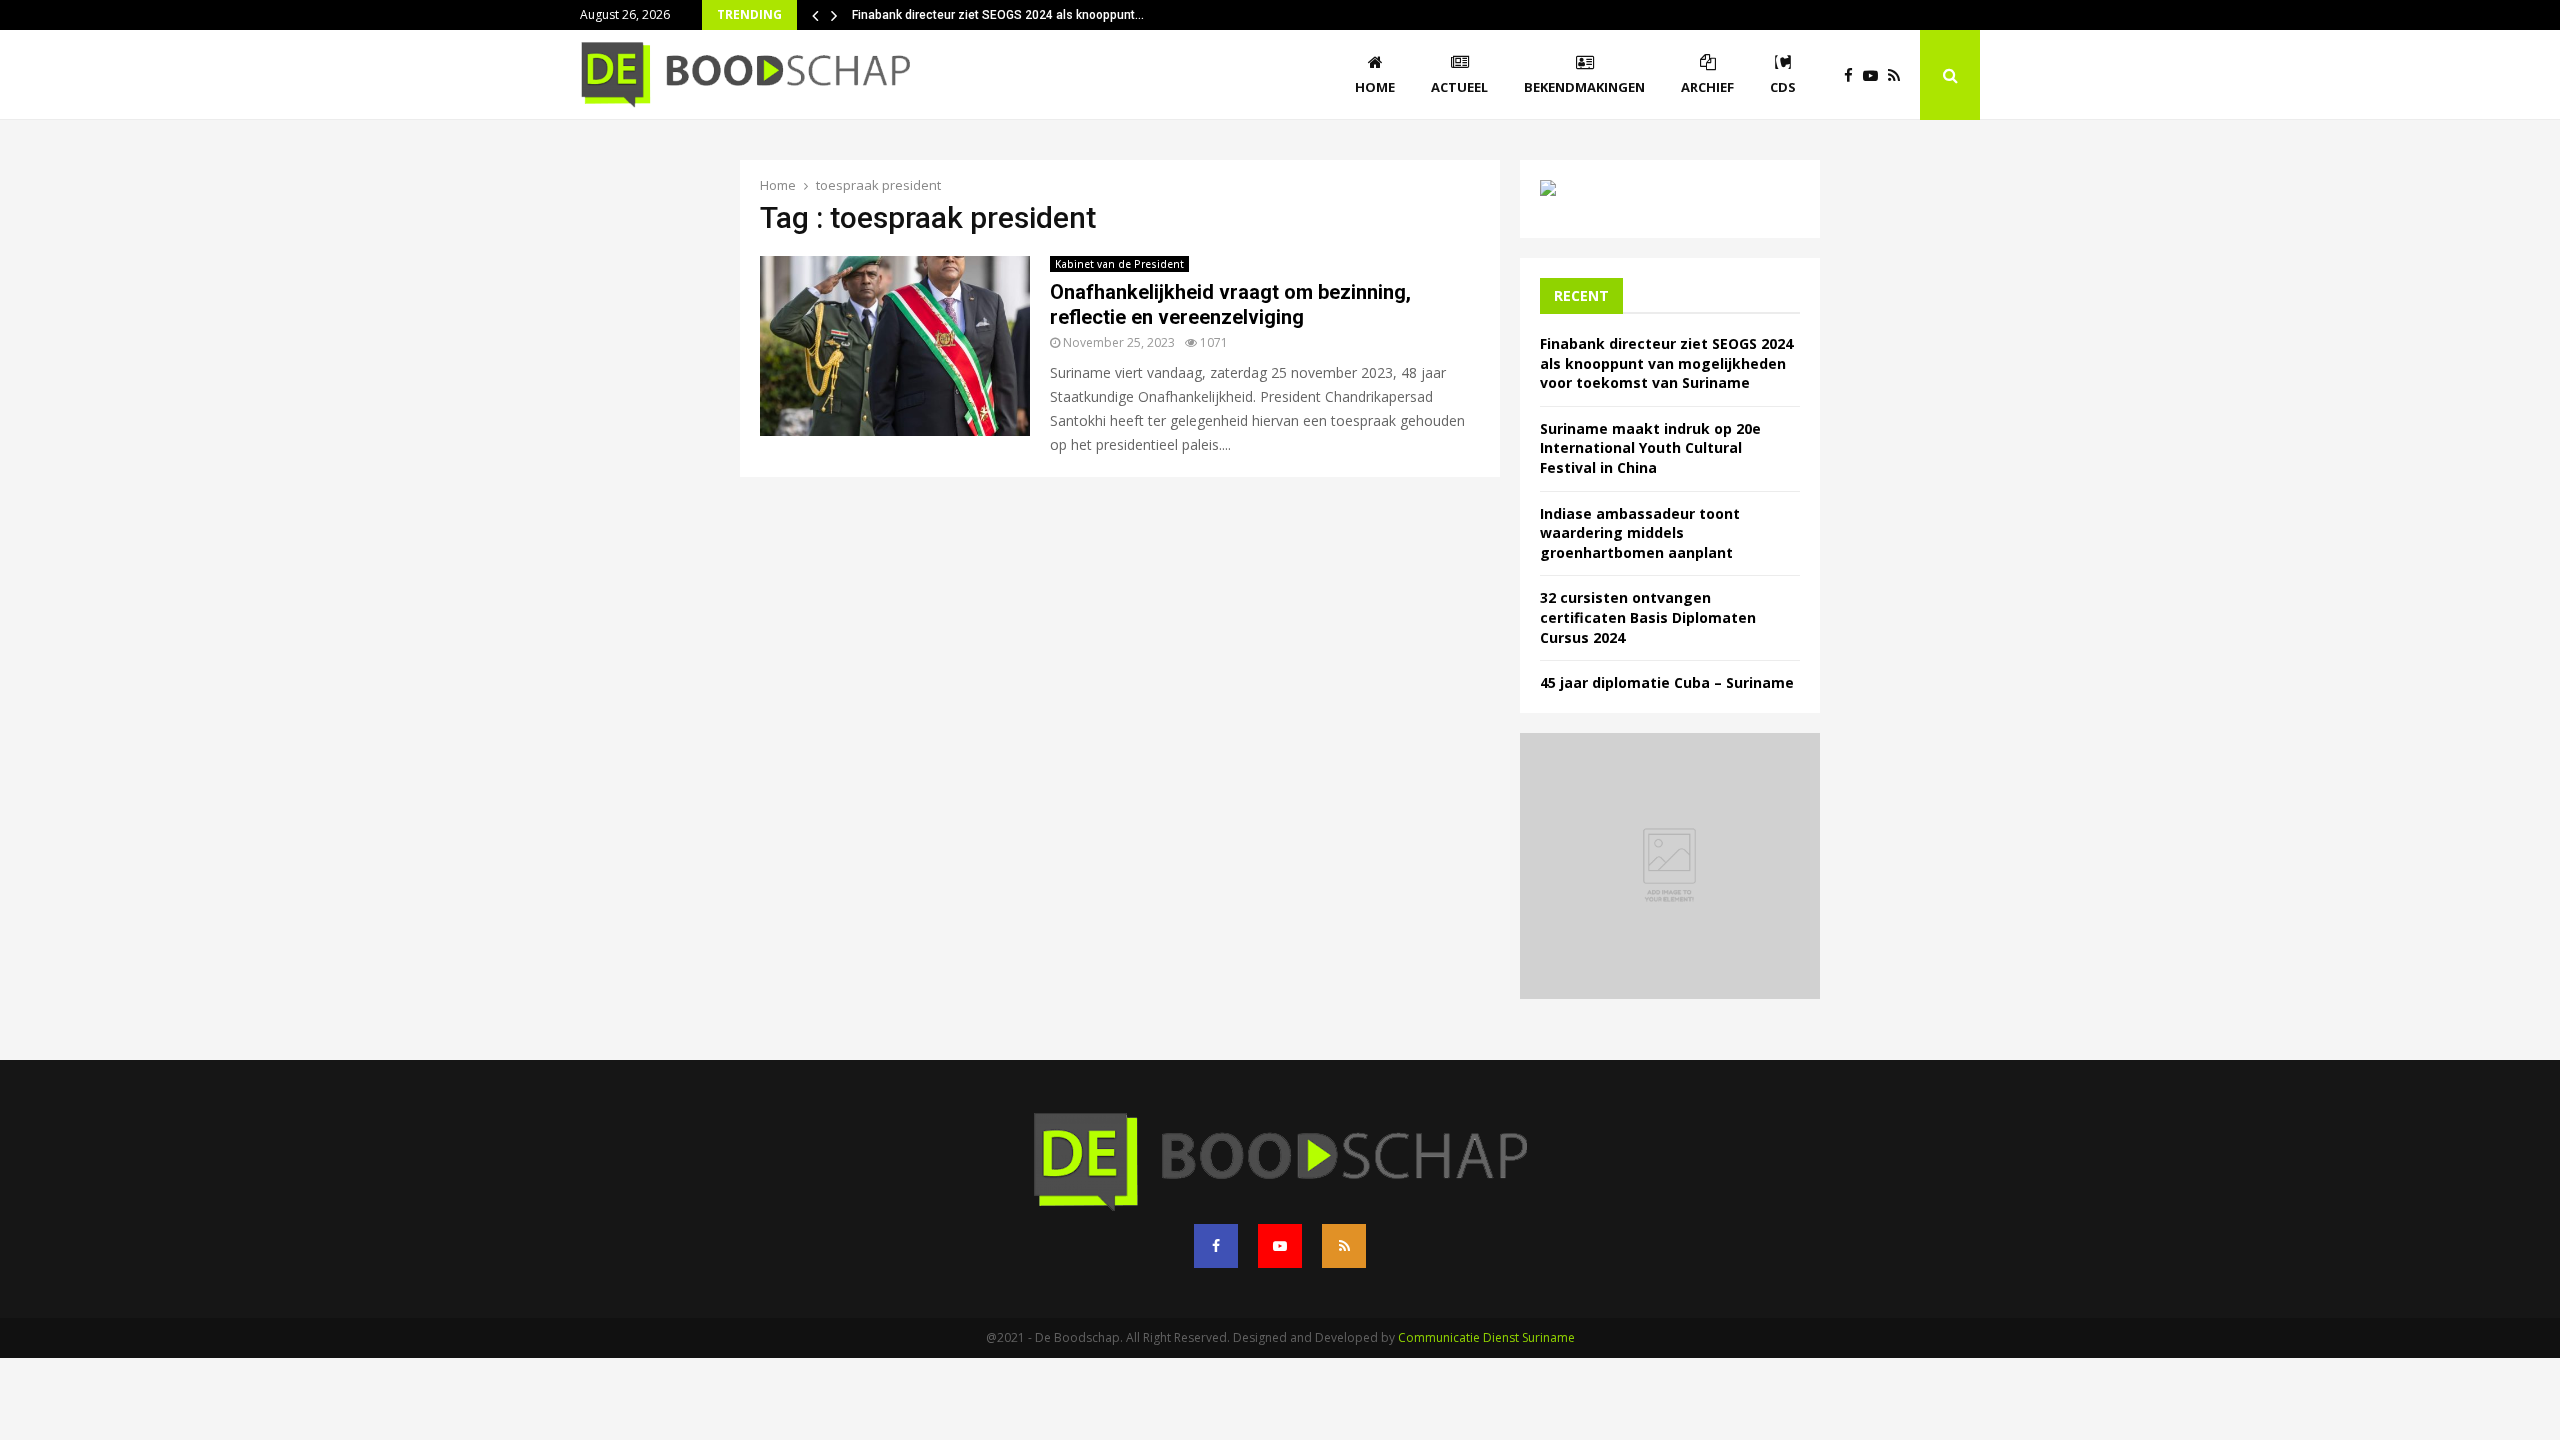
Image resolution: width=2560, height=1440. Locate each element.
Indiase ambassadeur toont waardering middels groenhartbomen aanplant (1640, 533)
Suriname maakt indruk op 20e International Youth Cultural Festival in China (1650, 448)
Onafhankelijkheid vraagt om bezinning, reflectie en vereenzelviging (1230, 304)
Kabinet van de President (1119, 264)
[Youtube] (1875, 75)
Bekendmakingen (1584, 87)
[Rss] (1899, 75)
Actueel (1459, 87)
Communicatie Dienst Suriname (1486, 1337)
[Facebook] (1853, 75)
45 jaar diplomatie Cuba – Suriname (1667, 682)
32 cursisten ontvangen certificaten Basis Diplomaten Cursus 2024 (1648, 617)
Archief (1707, 87)
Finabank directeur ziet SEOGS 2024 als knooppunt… (998, 15)
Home (1375, 87)
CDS (1783, 87)
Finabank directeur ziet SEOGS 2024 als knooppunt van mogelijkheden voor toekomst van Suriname (1666, 363)
